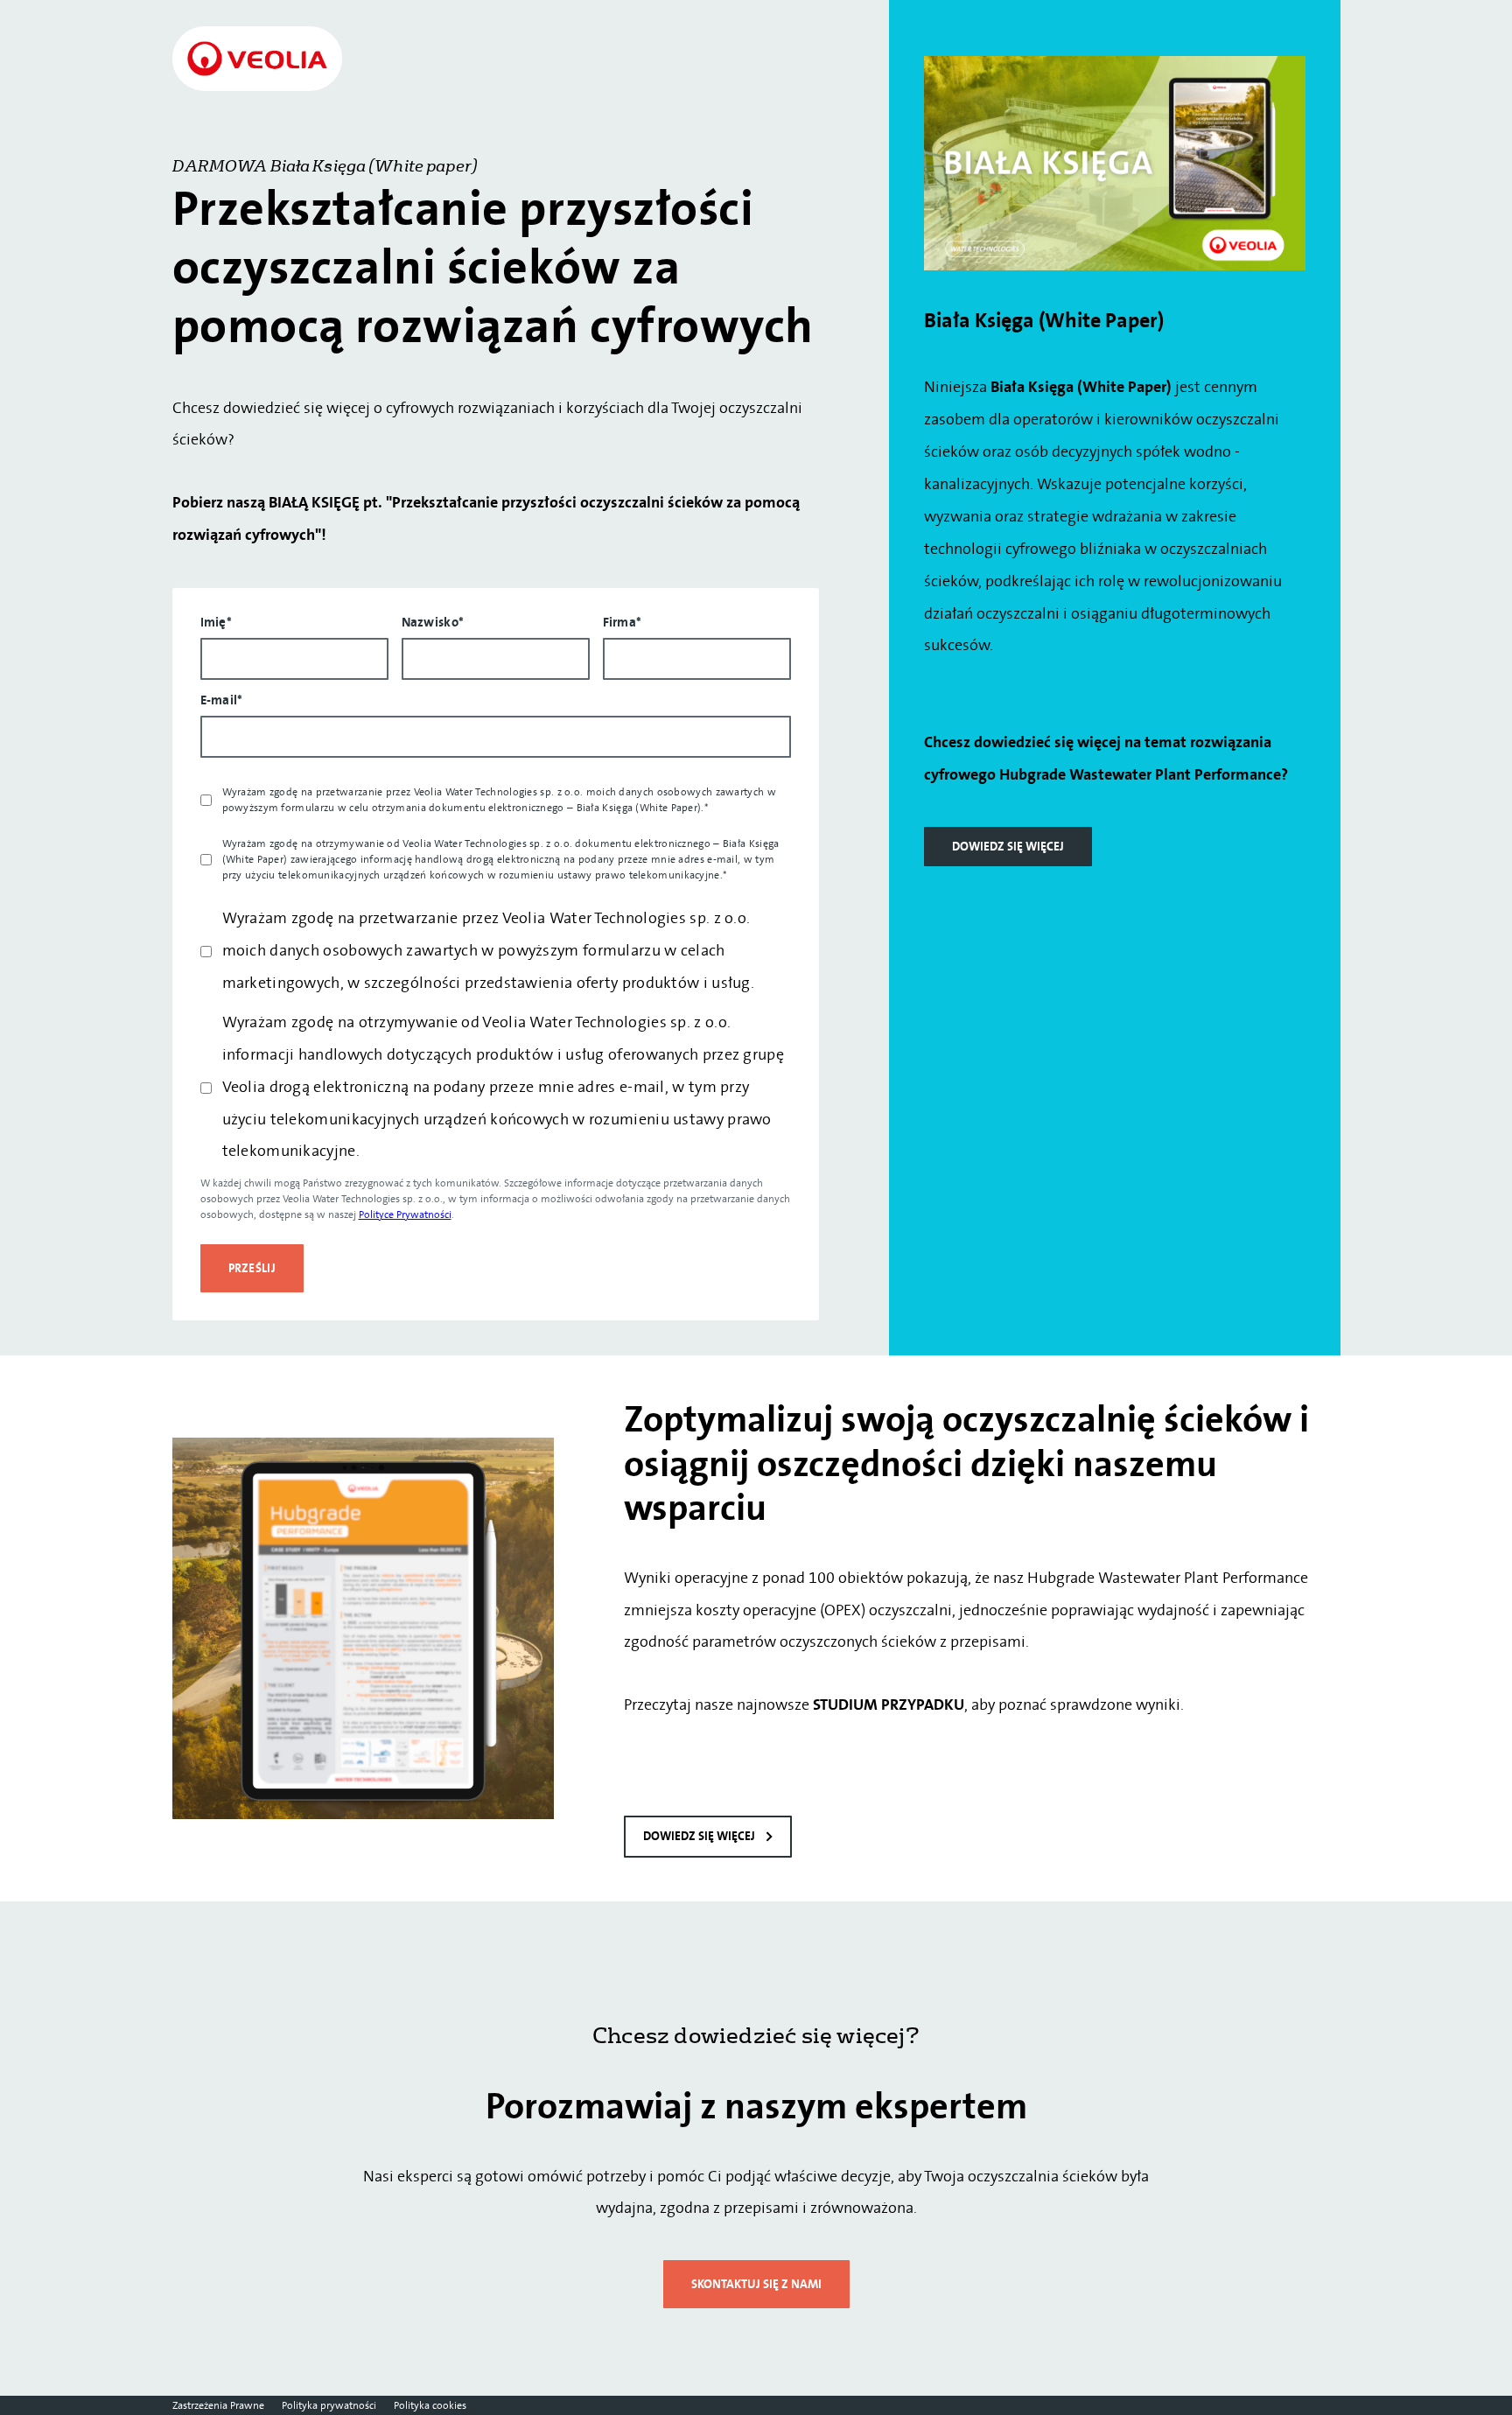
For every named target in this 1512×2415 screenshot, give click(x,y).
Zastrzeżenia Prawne (218, 2405)
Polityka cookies (430, 2405)
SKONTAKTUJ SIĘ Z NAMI (756, 2284)
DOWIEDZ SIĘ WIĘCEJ (1008, 847)
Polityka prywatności (329, 2405)
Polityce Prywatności (405, 1214)
